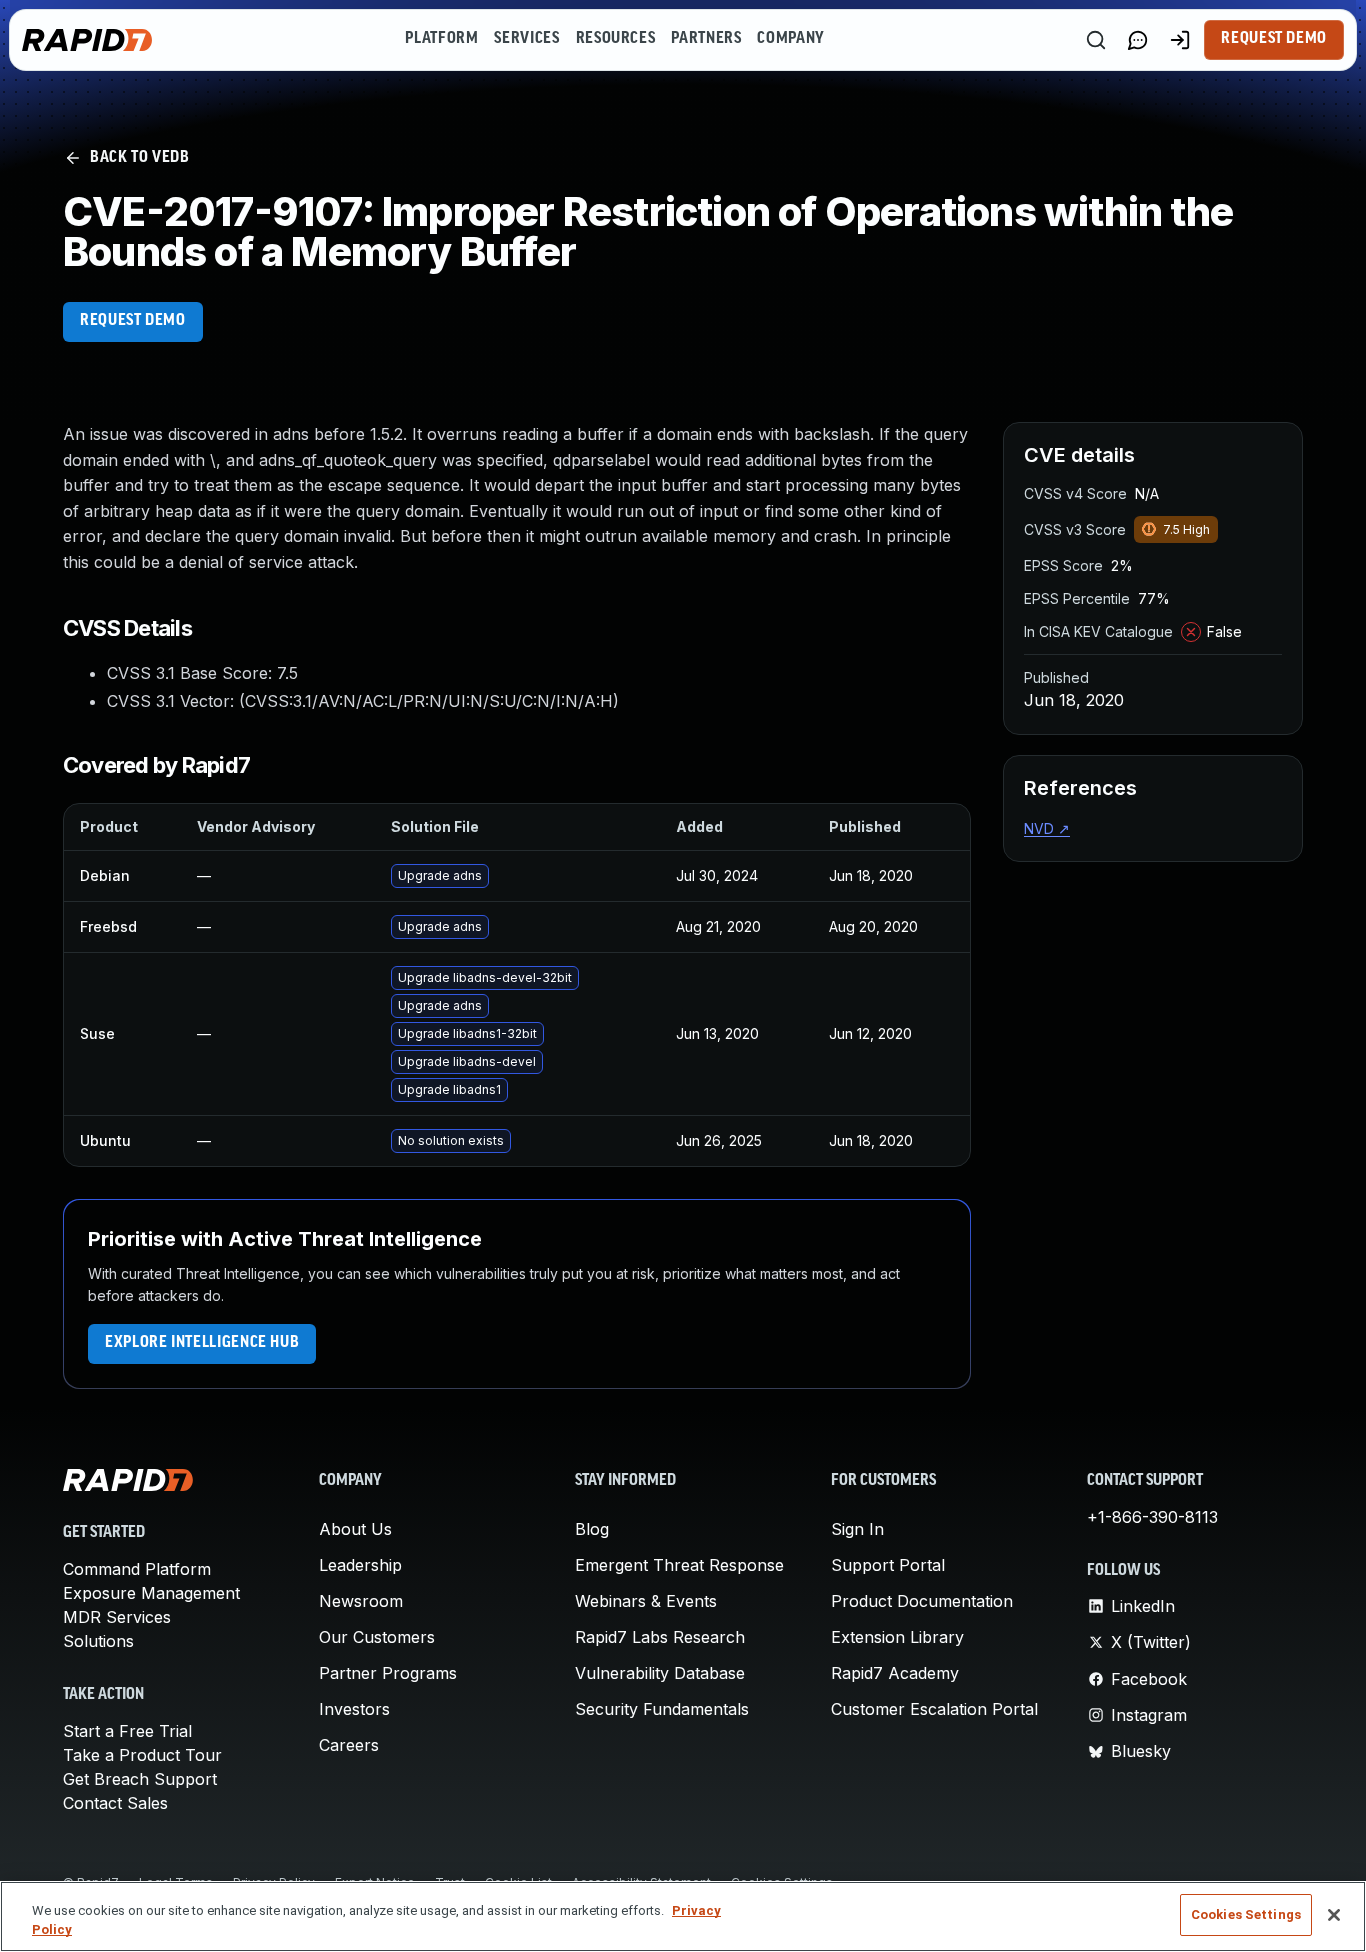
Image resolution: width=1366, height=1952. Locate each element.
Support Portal (888, 1565)
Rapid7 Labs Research (660, 1637)
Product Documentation (922, 1601)
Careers (349, 1745)
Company (790, 39)
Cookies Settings (1246, 1914)
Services (526, 39)
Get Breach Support (140, 1779)
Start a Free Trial (127, 1731)
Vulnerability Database (660, 1673)
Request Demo (1274, 39)
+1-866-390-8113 (1152, 1517)
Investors (354, 1709)
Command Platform (137, 1569)
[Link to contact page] (1138, 40)
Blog (592, 1529)
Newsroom (361, 1601)
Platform (441, 39)
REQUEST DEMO (133, 321)
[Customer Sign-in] (1180, 40)
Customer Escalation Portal (934, 1709)
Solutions (98, 1641)
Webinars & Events (646, 1601)
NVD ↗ (1047, 828)
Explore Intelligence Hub (202, 1343)
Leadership (360, 1565)
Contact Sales (115, 1803)
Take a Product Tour (142, 1755)
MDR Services (117, 1617)
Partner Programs (388, 1673)
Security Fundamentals (662, 1709)
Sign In (857, 1529)
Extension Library (897, 1637)
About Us (355, 1529)
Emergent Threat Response (679, 1565)
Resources (616, 39)
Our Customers (377, 1637)
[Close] (1334, 1915)
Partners (706, 39)
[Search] (1096, 40)
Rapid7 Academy (895, 1673)
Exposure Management (151, 1593)
